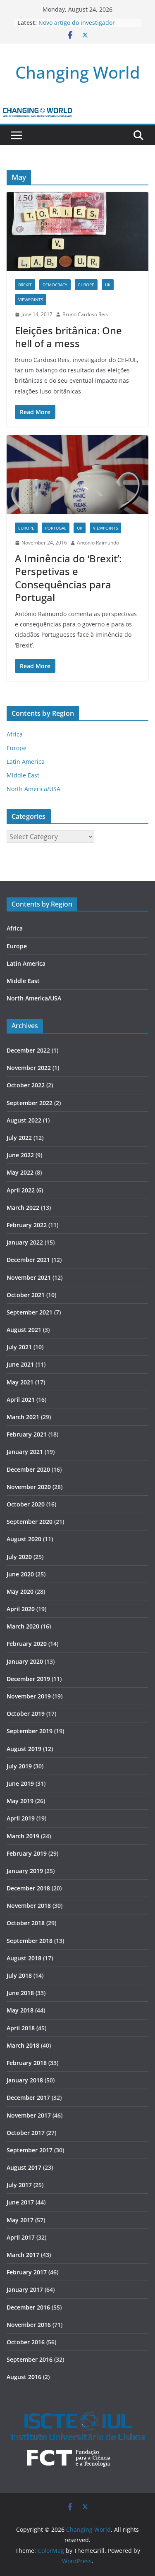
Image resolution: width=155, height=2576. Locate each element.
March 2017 (23, 2255)
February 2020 (27, 1644)
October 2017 (26, 2133)
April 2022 (21, 1190)
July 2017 (19, 2185)
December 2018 (28, 1888)
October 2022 (26, 1085)
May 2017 (20, 2220)
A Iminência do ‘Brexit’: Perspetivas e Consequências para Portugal (68, 578)
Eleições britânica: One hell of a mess (68, 337)
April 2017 (21, 2237)
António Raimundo (98, 543)
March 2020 (23, 1626)
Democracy (55, 285)
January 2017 (25, 2289)
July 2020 (19, 1557)
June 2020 (20, 1574)
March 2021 (23, 1417)
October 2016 (26, 2342)
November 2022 (29, 1068)
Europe (86, 285)
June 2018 (20, 1993)
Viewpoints (31, 300)
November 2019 (29, 1696)
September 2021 (30, 1312)
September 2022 (30, 1103)
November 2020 (29, 1487)
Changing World (78, 72)
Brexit (25, 285)
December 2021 (28, 1260)
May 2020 (20, 1591)
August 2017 (24, 2167)
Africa (15, 734)
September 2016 (30, 2359)
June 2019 (20, 1783)
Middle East (23, 775)
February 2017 (27, 2272)
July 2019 (19, 1766)
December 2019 (28, 1679)
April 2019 (21, 1818)
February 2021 (27, 1434)
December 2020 (28, 1469)
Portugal (56, 528)
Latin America (26, 762)
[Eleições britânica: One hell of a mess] (77, 231)
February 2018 (27, 2063)
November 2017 (29, 2115)
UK (108, 285)
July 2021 (19, 1347)
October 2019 (26, 1714)
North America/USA (33, 789)
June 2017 (20, 2202)
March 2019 (23, 1836)
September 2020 (30, 1522)
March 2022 (23, 1208)
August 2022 (24, 1120)
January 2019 (25, 1871)
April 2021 (21, 1400)
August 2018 (24, 1958)
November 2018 (29, 1906)
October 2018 (26, 1923)
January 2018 (25, 2080)
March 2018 (23, 2045)
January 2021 (25, 1452)
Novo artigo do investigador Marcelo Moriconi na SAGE (77, 27)
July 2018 (19, 1975)
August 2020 (24, 1539)
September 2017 (30, 2150)
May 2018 (20, 2010)
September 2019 (30, 1731)
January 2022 (25, 1242)
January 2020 (25, 1661)
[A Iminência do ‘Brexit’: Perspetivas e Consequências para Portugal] (77, 475)
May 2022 (20, 1172)
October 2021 (26, 1295)
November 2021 (29, 1277)
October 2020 (26, 1504)
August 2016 (24, 2377)
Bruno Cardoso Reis (85, 314)
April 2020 (21, 1609)
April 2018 (21, 2028)
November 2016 (29, 2325)
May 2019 (20, 1801)
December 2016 (28, 2307)
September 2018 (30, 1941)
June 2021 (20, 1364)
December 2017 (28, 2097)
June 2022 (20, 1155)
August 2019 (24, 1749)
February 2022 (27, 1225)
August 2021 (24, 1330)
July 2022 (19, 1138)
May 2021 (20, 1382)
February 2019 (27, 1853)
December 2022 (28, 1050)
